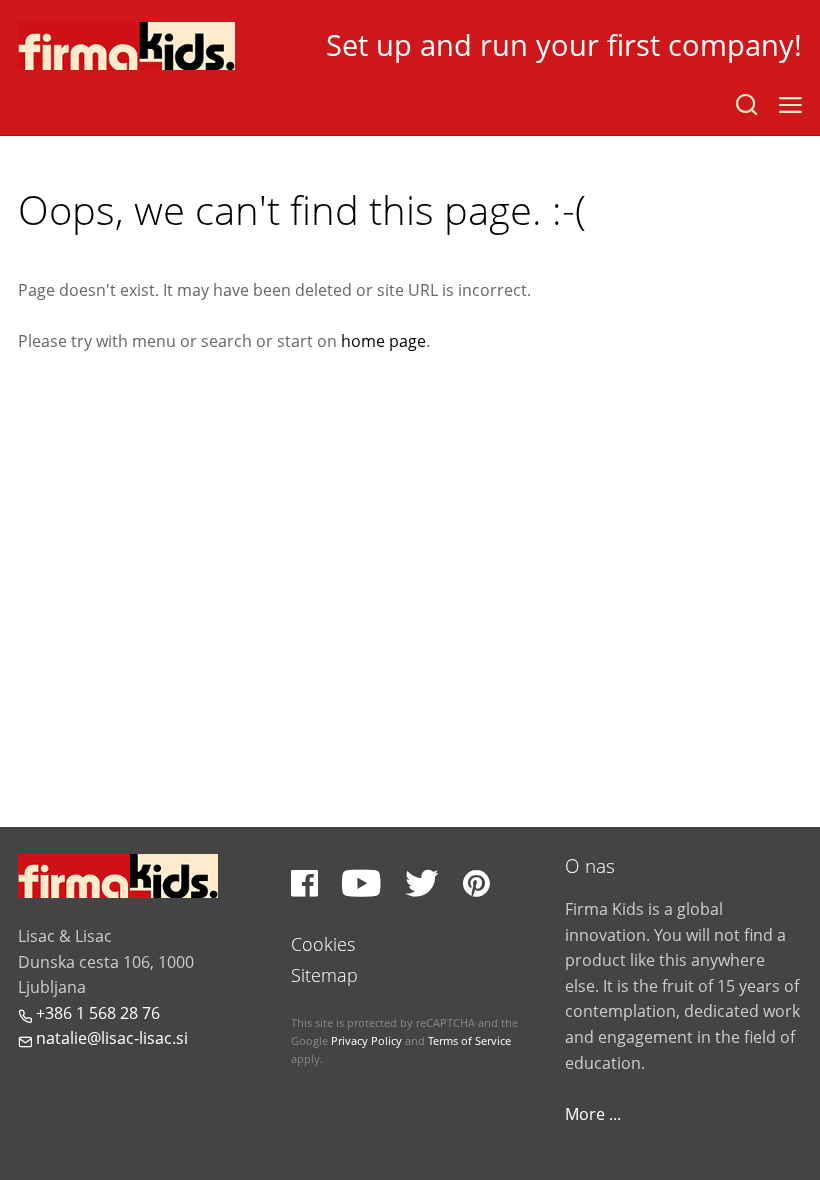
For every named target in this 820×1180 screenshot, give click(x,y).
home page (383, 341)
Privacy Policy (366, 1040)
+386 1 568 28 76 (89, 1013)
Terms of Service (469, 1040)
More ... (593, 1114)
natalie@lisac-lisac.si (103, 1038)
